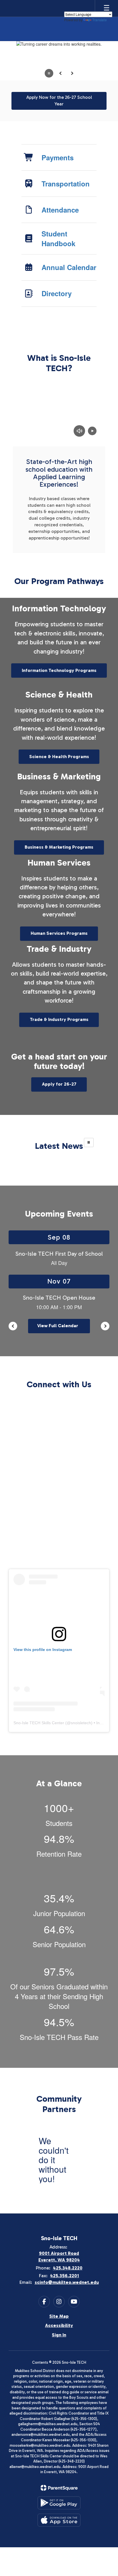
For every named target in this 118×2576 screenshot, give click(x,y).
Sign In (59, 2335)
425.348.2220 (68, 2268)
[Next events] (105, 1326)
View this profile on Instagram (43, 1650)
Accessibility (59, 2325)
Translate (99, 20)
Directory (57, 293)
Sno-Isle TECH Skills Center (39, 1723)
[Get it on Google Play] (59, 2503)
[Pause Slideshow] (89, 1142)
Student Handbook (58, 238)
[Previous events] (13, 1326)
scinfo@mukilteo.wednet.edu (67, 2282)
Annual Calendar (69, 267)
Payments (58, 157)
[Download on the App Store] (59, 2520)
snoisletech (81, 1723)
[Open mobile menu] (107, 8)
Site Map (59, 2316)
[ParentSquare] (59, 2488)
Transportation (66, 184)
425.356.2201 (65, 2276)
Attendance (60, 210)
